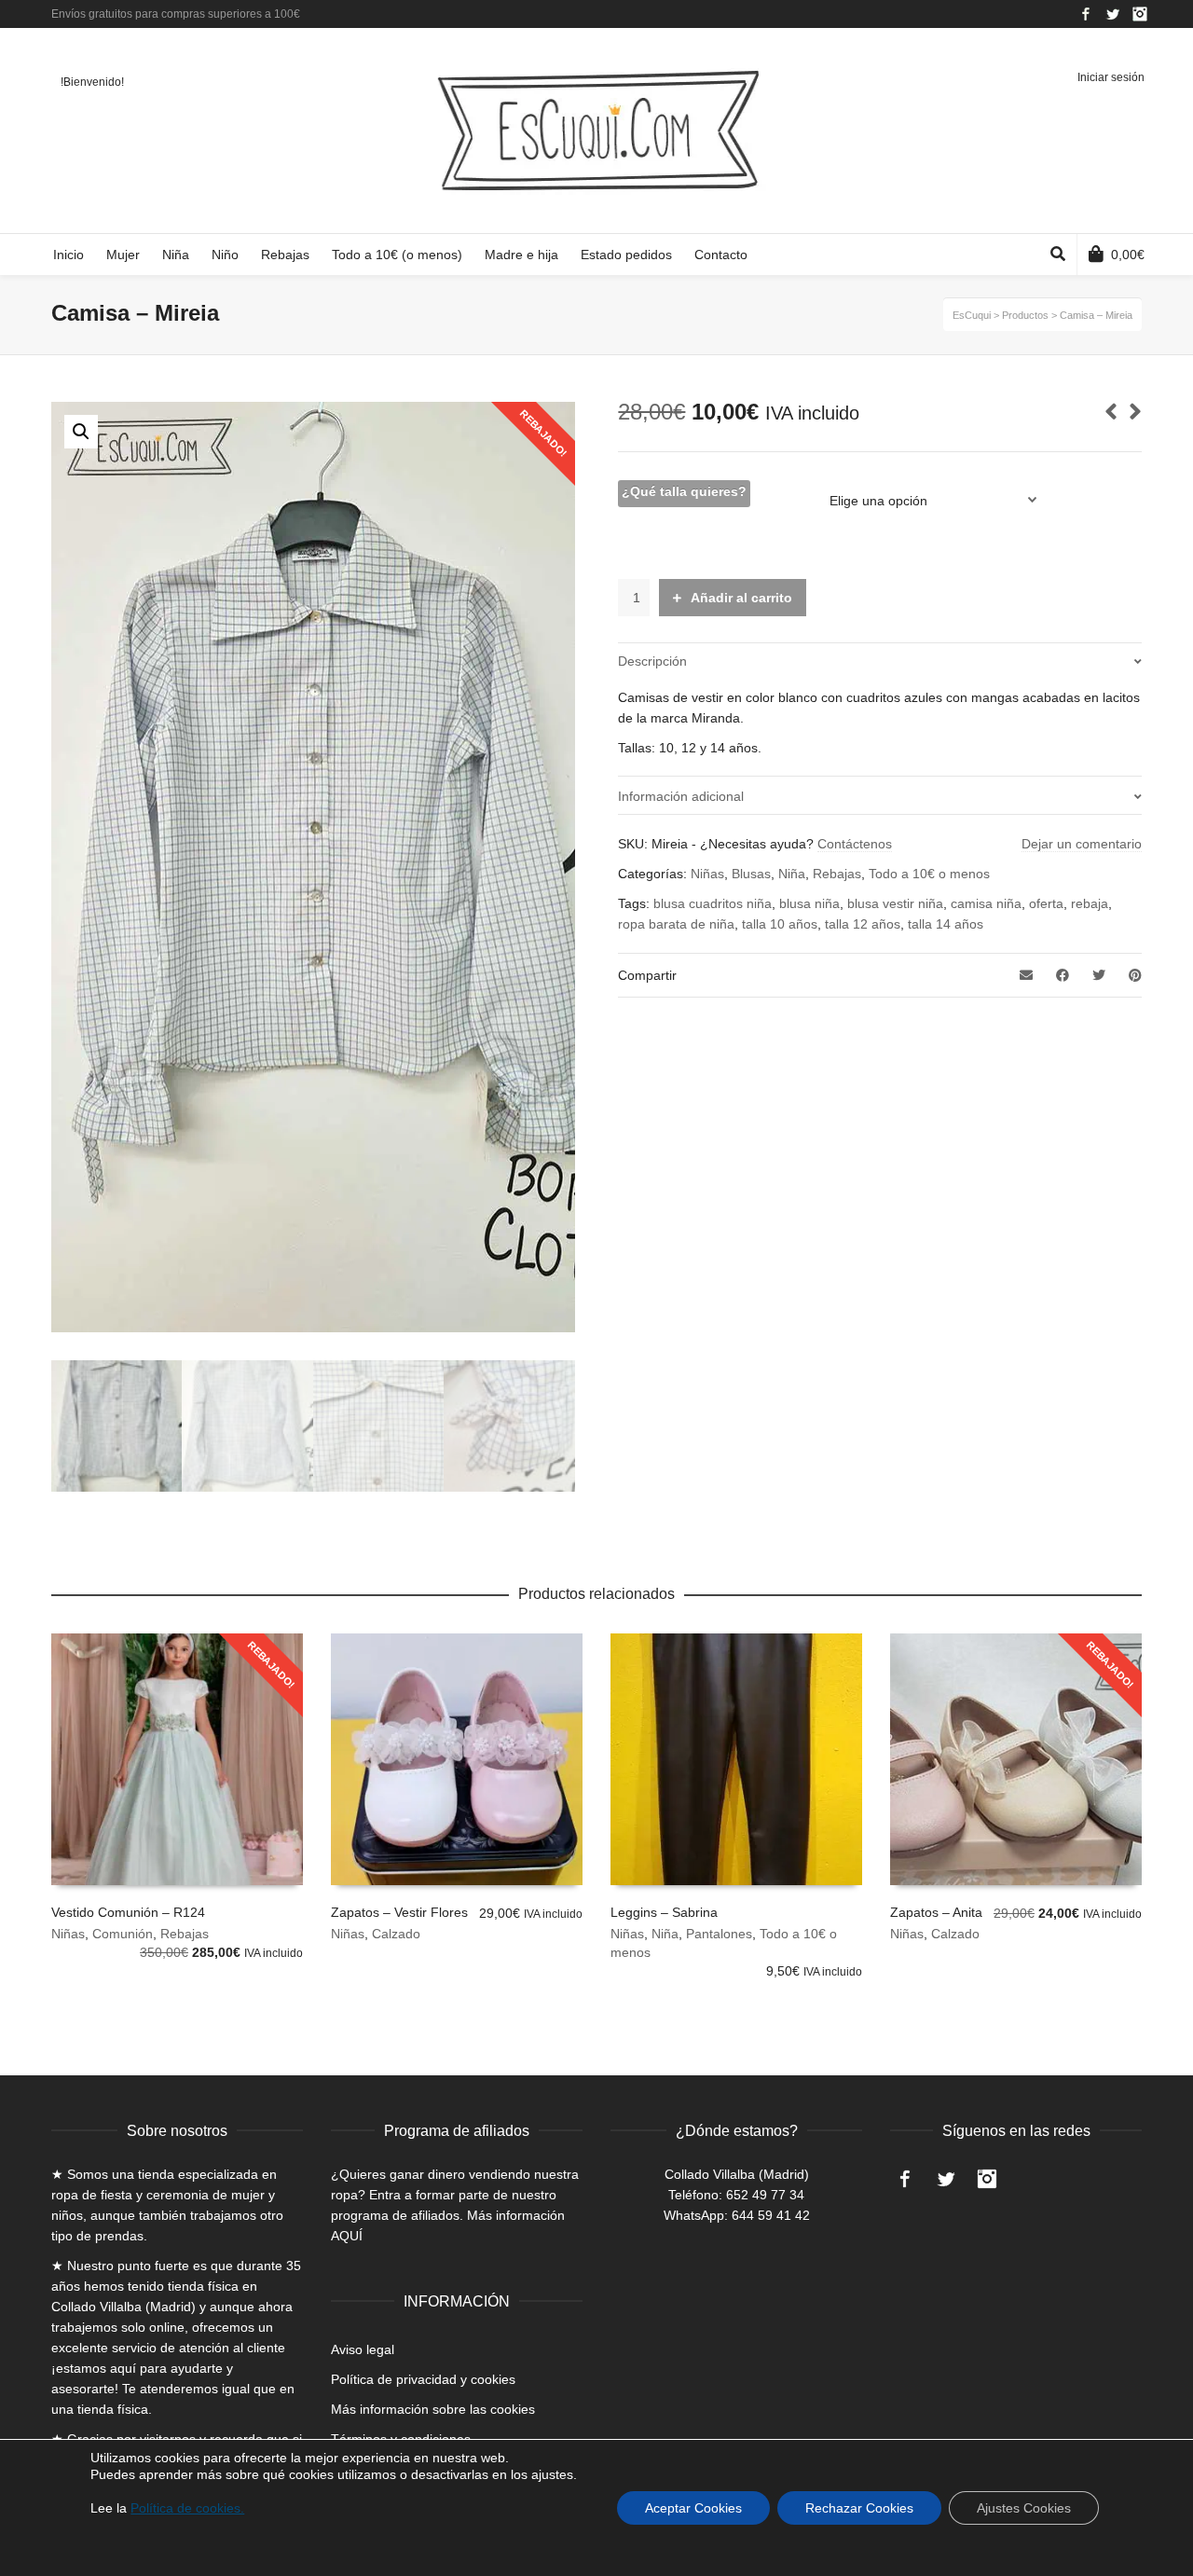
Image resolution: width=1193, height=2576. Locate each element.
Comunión (123, 1934)
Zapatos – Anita (936, 1912)
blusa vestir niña (895, 903)
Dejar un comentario (1082, 844)
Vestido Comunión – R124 (128, 1912)
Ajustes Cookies (1024, 2508)
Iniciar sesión (1111, 77)
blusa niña (809, 903)
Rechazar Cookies (859, 2508)
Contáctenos (855, 844)
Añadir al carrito (741, 598)
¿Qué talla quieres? (684, 491)
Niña (792, 874)
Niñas (707, 874)
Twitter (1113, 14)
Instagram (1140, 14)
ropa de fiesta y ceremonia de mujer (158, 2195)
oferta (1046, 903)
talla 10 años (780, 924)
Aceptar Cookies (693, 2508)
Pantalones (719, 1934)
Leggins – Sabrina (664, 1912)
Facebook (1086, 14)
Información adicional (681, 796)
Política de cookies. (187, 2508)
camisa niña (986, 903)
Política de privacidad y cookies (423, 2379)
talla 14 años (946, 924)
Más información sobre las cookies (433, 2409)
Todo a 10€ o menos (929, 874)
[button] (81, 432)
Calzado (396, 1934)
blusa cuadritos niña (713, 903)
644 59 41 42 (771, 2215)
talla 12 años (863, 924)
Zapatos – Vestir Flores (399, 1912)
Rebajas (837, 874)
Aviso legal (363, 2349)
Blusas (751, 874)
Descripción (652, 661)
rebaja (1090, 903)
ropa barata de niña (676, 924)
